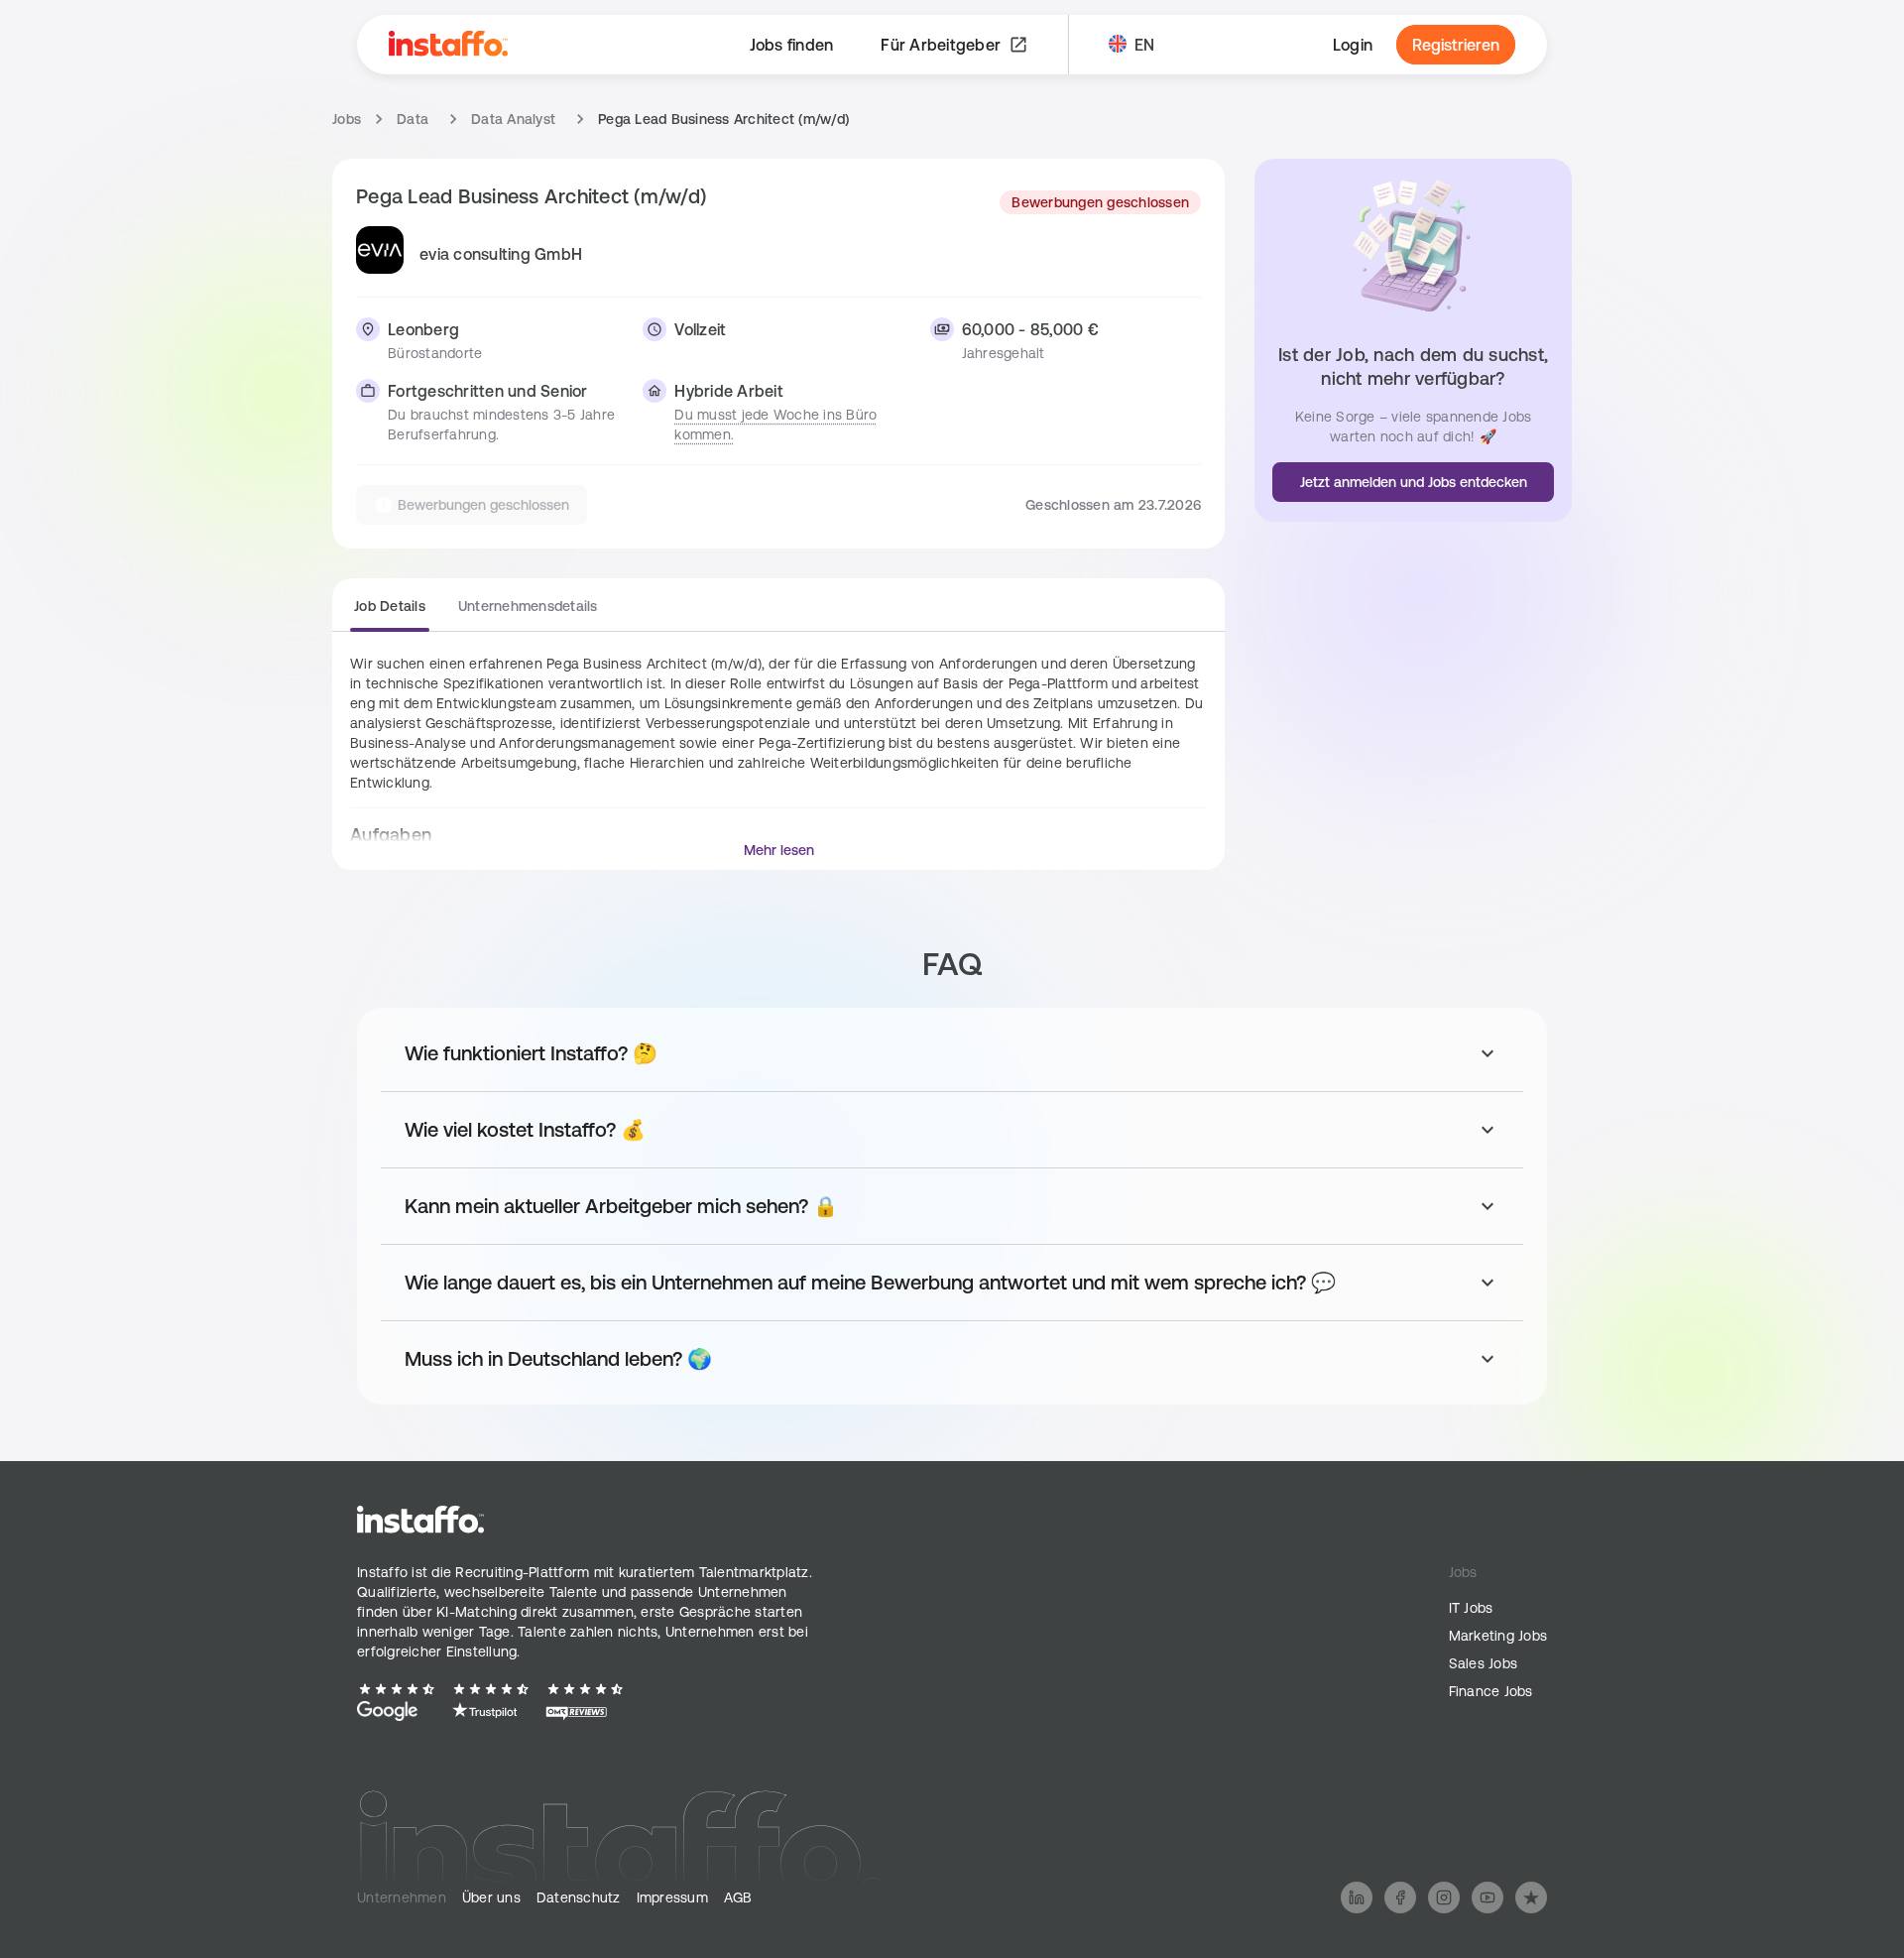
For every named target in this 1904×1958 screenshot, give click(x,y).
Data (413, 119)
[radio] (390, 612)
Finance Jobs (1491, 1691)
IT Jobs (1471, 1608)
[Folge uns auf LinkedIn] (1357, 1897)
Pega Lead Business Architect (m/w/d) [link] (723, 119)
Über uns (491, 1897)
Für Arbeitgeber (941, 45)
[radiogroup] (476, 614)
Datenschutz (579, 1897)
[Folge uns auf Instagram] (1444, 1897)
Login (1353, 45)
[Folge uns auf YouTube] (1487, 1897)
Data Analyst (513, 119)
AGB (738, 1897)
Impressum (672, 1897)
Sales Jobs (1484, 1663)
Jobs (347, 119)
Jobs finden (792, 45)
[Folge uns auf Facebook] (1400, 1897)
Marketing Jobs (1498, 1636)
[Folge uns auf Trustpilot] (1531, 1897)
